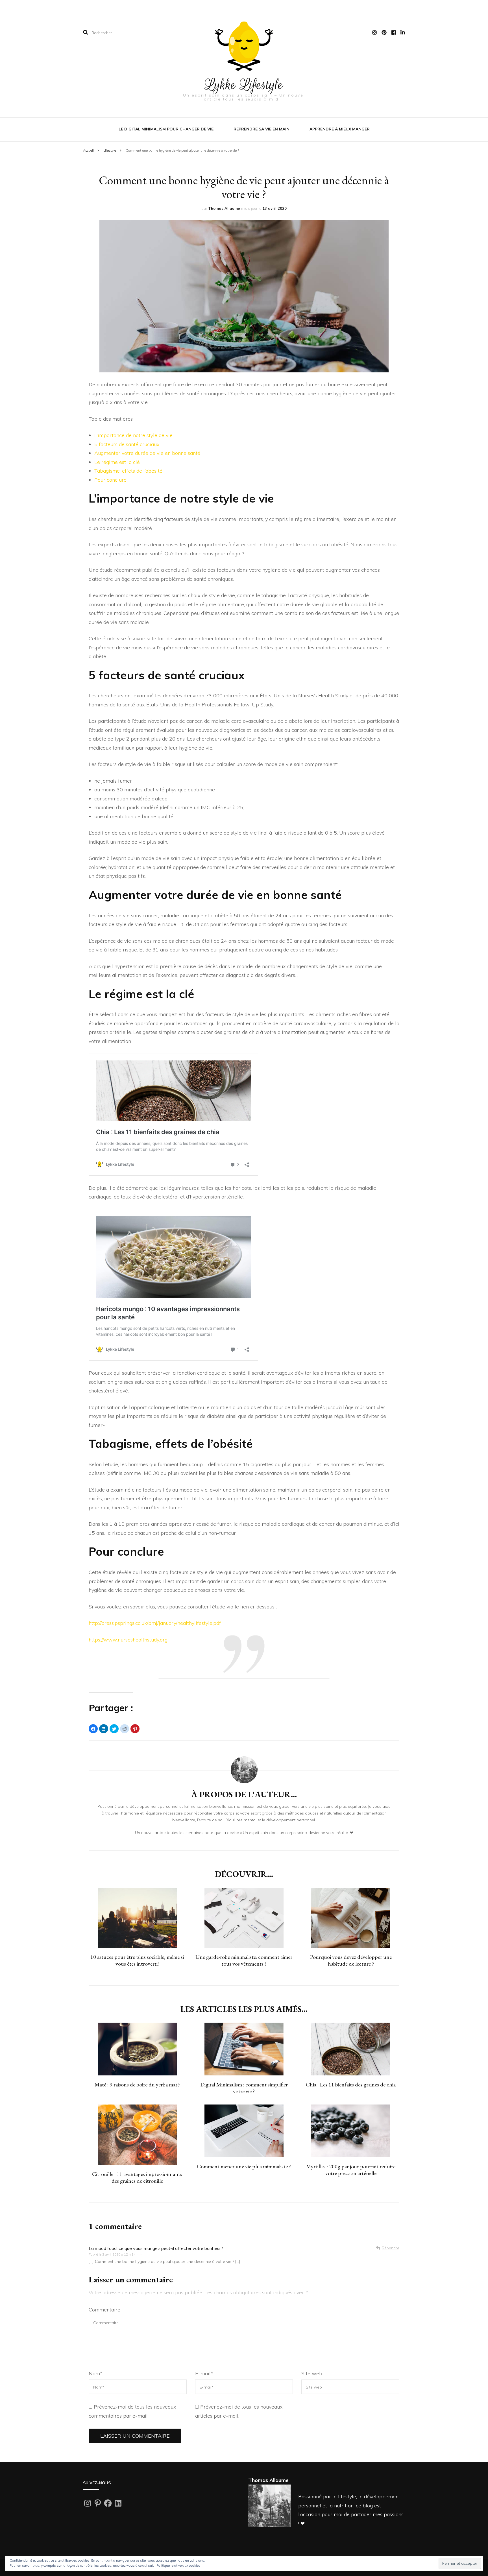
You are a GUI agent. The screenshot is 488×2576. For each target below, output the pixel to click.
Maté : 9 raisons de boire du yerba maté (137, 2084)
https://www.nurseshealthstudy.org (128, 1640)
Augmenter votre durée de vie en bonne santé (147, 453)
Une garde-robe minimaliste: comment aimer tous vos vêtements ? (244, 1960)
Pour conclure (110, 480)
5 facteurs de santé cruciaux (127, 444)
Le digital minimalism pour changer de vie (166, 129)
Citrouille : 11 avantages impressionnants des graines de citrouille (137, 2177)
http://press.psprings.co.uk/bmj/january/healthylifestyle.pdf (155, 1623)
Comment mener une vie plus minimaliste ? (244, 2166)
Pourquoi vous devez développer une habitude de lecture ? (351, 1960)
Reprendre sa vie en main (262, 129)
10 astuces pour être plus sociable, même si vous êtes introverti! (137, 1960)
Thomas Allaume (224, 208)
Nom (96, 2373)
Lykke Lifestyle (244, 85)
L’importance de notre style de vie (133, 435)
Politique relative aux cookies (178, 2565)
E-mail (204, 2373)
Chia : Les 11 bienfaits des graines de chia (351, 2084)
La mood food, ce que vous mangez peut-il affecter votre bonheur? (156, 2248)
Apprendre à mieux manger (340, 129)
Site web (312, 2373)
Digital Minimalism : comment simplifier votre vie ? (244, 2088)
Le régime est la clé (117, 462)
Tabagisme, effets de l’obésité (128, 471)
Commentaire (104, 2310)
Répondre (391, 2248)
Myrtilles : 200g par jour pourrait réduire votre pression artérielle (351, 2170)
